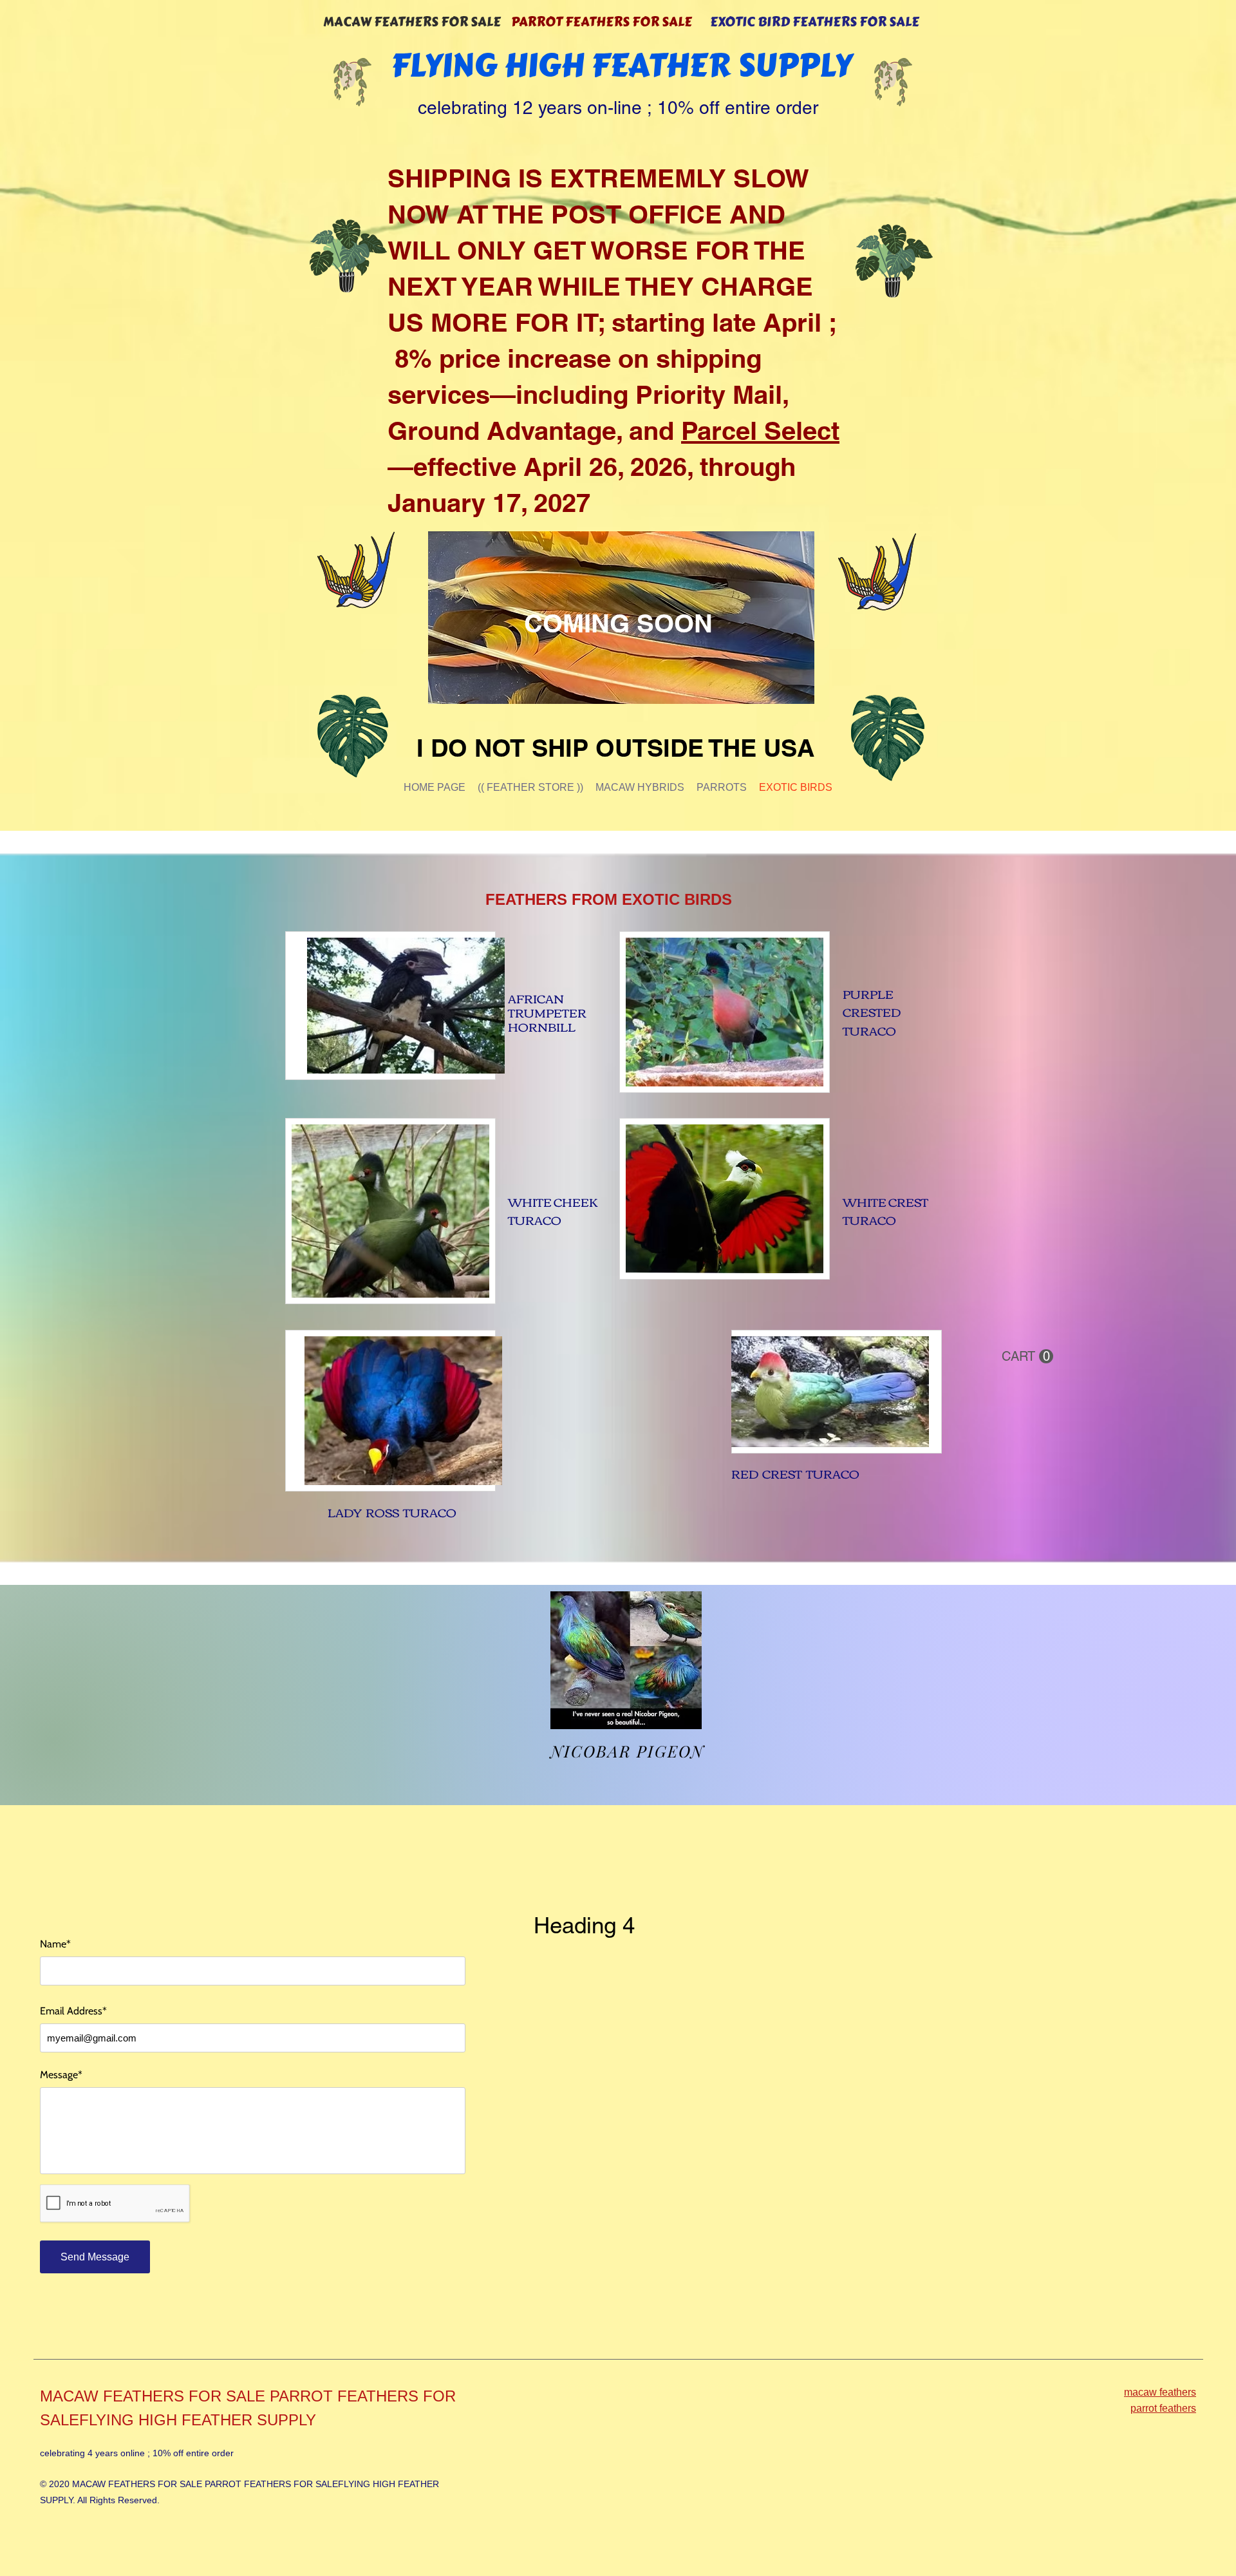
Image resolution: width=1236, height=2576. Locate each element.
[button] (1027, 1357)
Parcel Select (760, 431)
